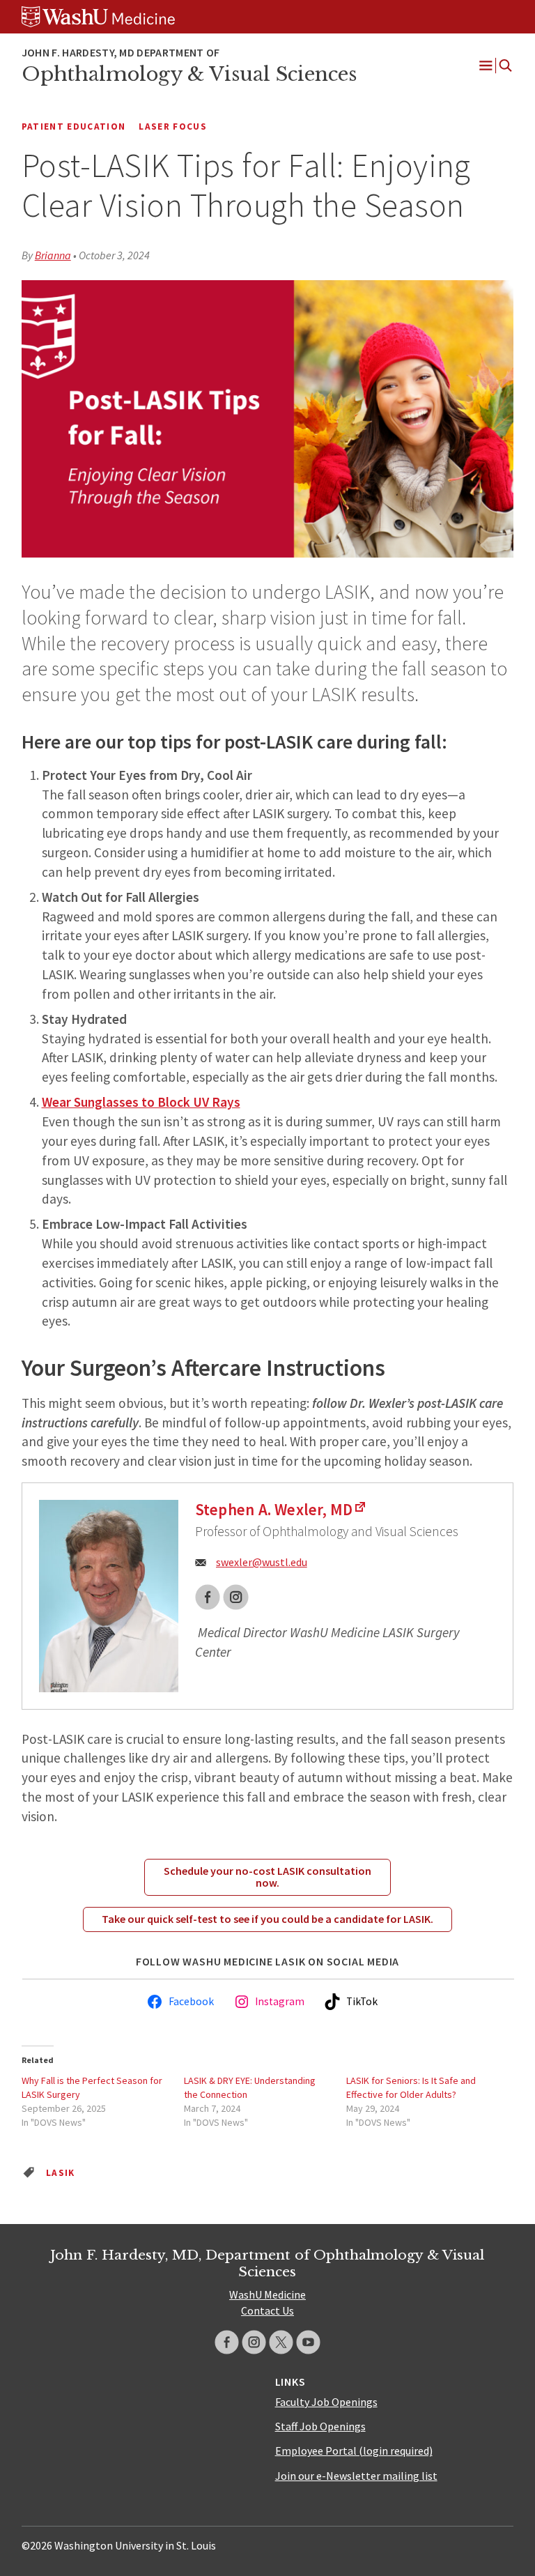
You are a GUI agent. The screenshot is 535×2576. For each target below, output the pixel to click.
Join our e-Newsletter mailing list (356, 2476)
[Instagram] (254, 2342)
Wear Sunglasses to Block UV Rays (141, 1102)
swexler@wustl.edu (262, 1562)
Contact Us (267, 2310)
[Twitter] (281, 2342)
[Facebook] (227, 2342)
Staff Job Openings (320, 2426)
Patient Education (74, 127)
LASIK (61, 2173)
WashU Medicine (267, 2294)
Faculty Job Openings (326, 2402)
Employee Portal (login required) (354, 2451)
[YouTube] (308, 2342)
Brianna (53, 255)
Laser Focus (173, 127)
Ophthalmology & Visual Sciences (189, 74)
